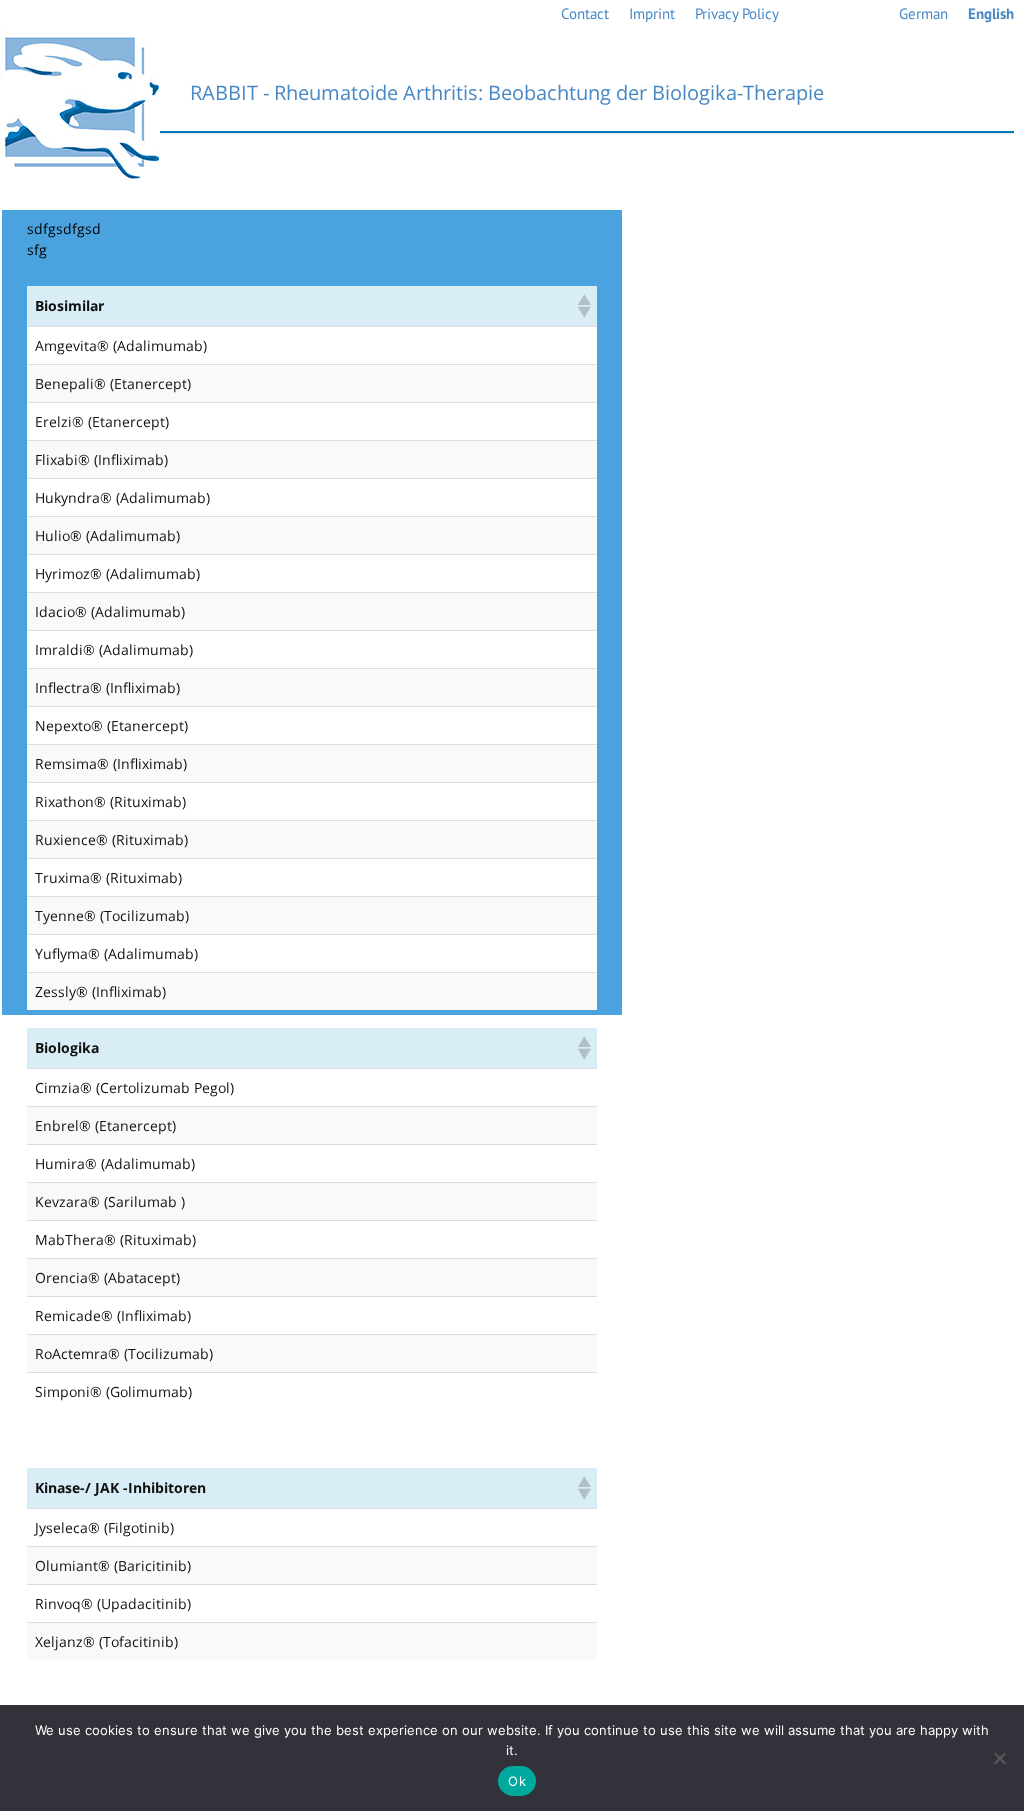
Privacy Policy (737, 13)
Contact (585, 13)
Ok (517, 1781)
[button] (583, 306)
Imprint (652, 13)
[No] (999, 1758)
